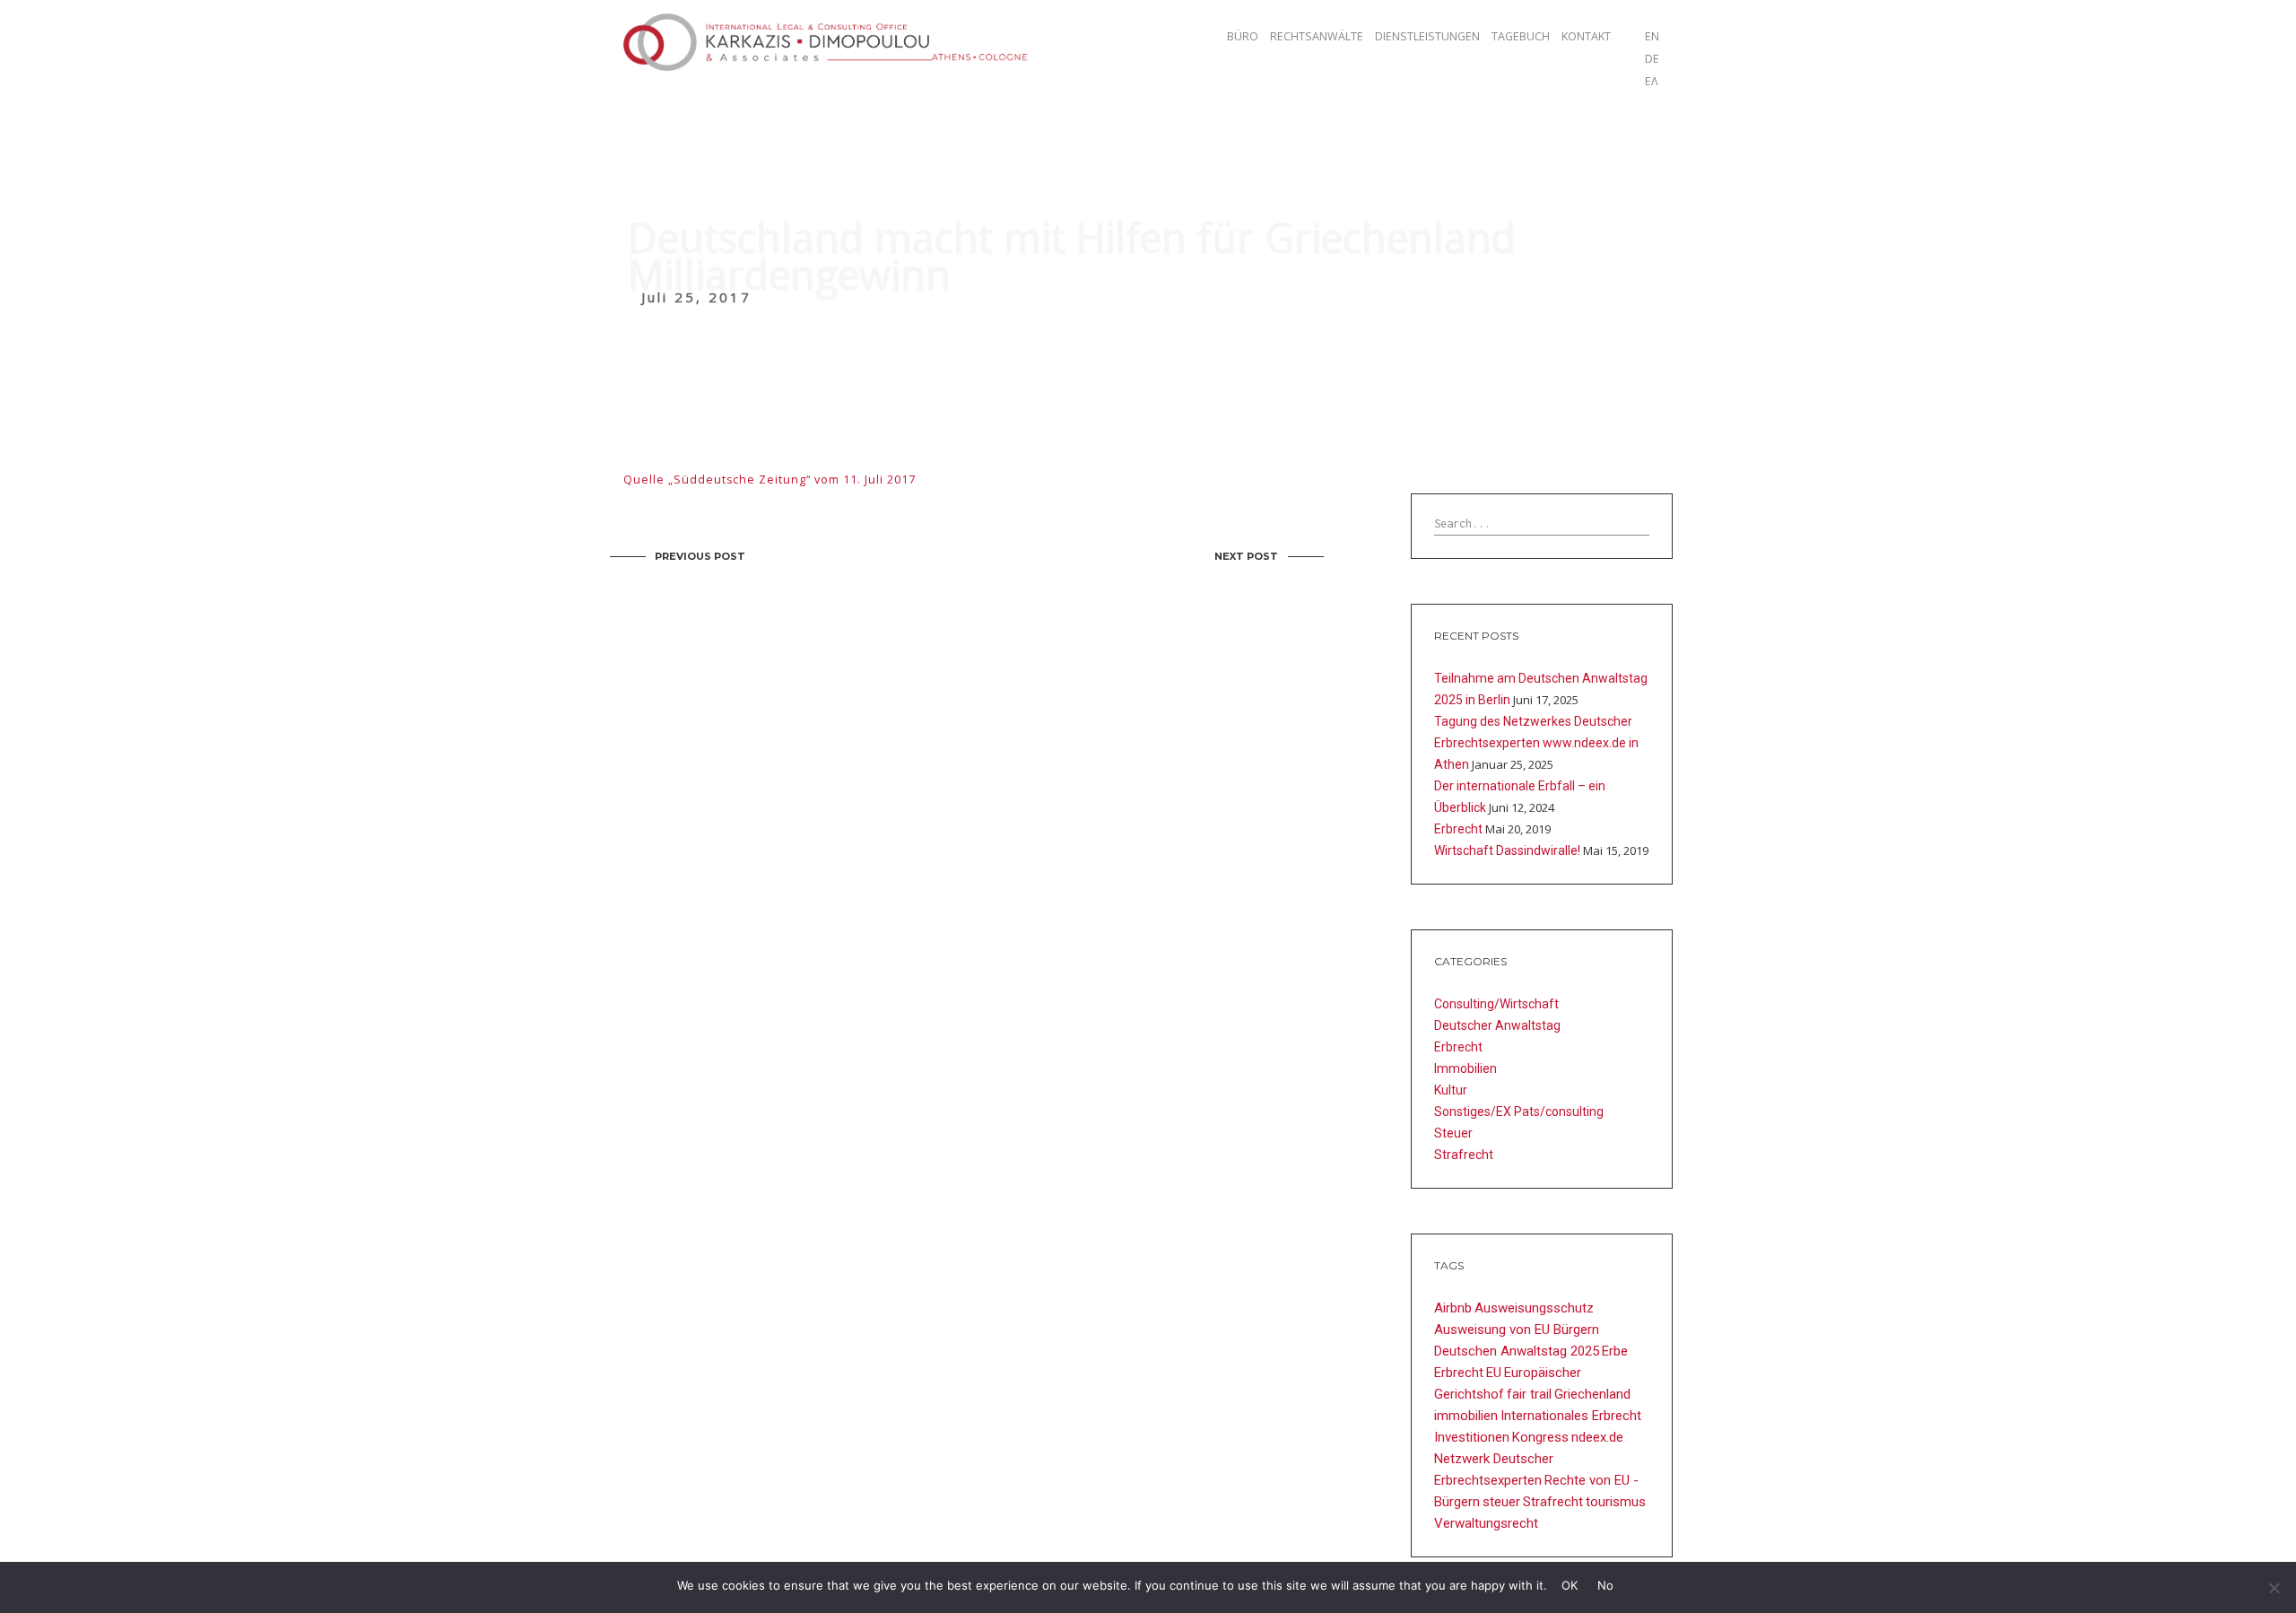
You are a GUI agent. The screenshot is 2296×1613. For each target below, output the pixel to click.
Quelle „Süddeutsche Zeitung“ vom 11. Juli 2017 (770, 480)
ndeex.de (1597, 1437)
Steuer (1453, 1133)
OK (1570, 1585)
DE (1652, 59)
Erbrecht (1458, 829)
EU (1494, 1373)
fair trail (1529, 1394)
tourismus (1616, 1502)
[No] (2274, 1588)
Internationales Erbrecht (1571, 1416)
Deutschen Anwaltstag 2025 (1517, 1351)
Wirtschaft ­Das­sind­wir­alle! (1507, 850)
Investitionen (1472, 1437)
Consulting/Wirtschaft (1496, 1004)
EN (1652, 36)
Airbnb (1453, 1308)
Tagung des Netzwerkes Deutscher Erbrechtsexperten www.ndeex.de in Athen (1536, 743)
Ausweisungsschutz (1534, 1308)
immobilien (1466, 1416)
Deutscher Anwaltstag (1497, 1025)
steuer (1501, 1502)
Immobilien (1465, 1068)
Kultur (1451, 1090)
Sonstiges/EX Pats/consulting (1519, 1112)
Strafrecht (1464, 1155)
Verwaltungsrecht (1486, 1523)
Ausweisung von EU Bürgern (1517, 1330)
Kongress (1540, 1437)
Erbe (1615, 1351)
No (1605, 1585)
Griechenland (1592, 1394)
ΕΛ (1652, 81)
